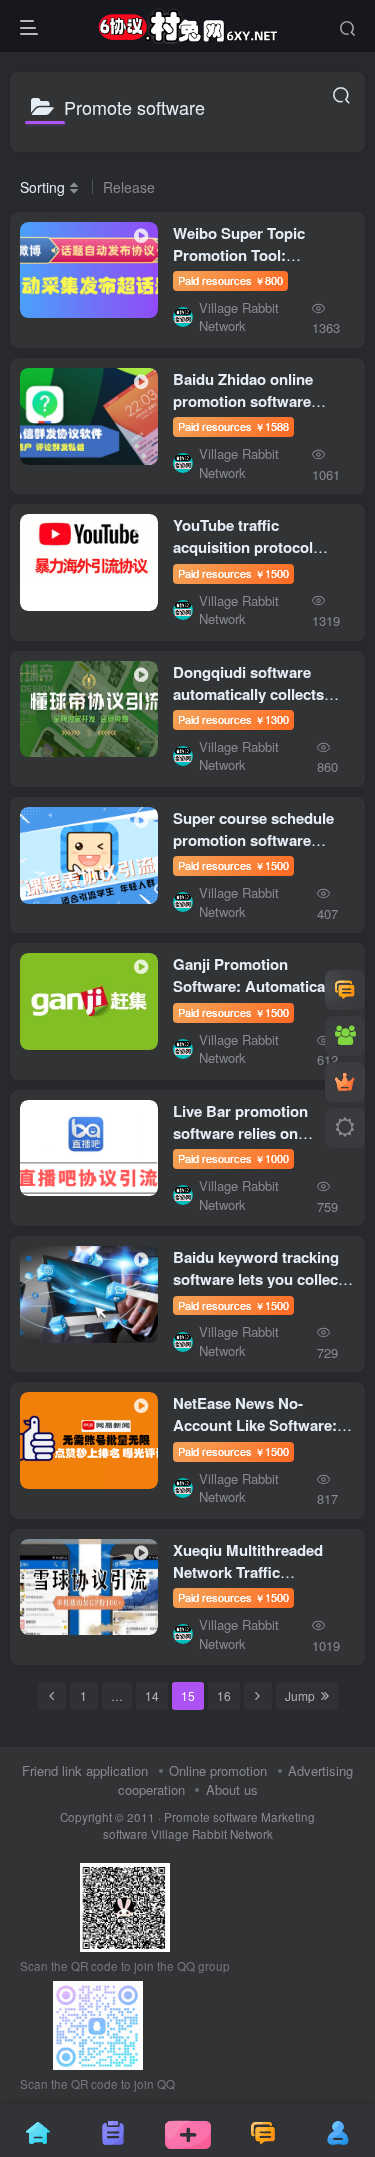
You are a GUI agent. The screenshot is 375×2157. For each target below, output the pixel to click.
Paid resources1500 (233, 573)
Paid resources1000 (233, 1158)
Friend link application (85, 1770)
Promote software (211, 1817)
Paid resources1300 (233, 719)
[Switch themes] (345, 1128)
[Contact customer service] (345, 990)
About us (232, 1789)
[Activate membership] (345, 1082)
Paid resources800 (230, 280)
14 (152, 1695)
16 (224, 1695)
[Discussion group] (345, 1036)
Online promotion (218, 1770)
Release (129, 187)
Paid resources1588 (233, 426)
